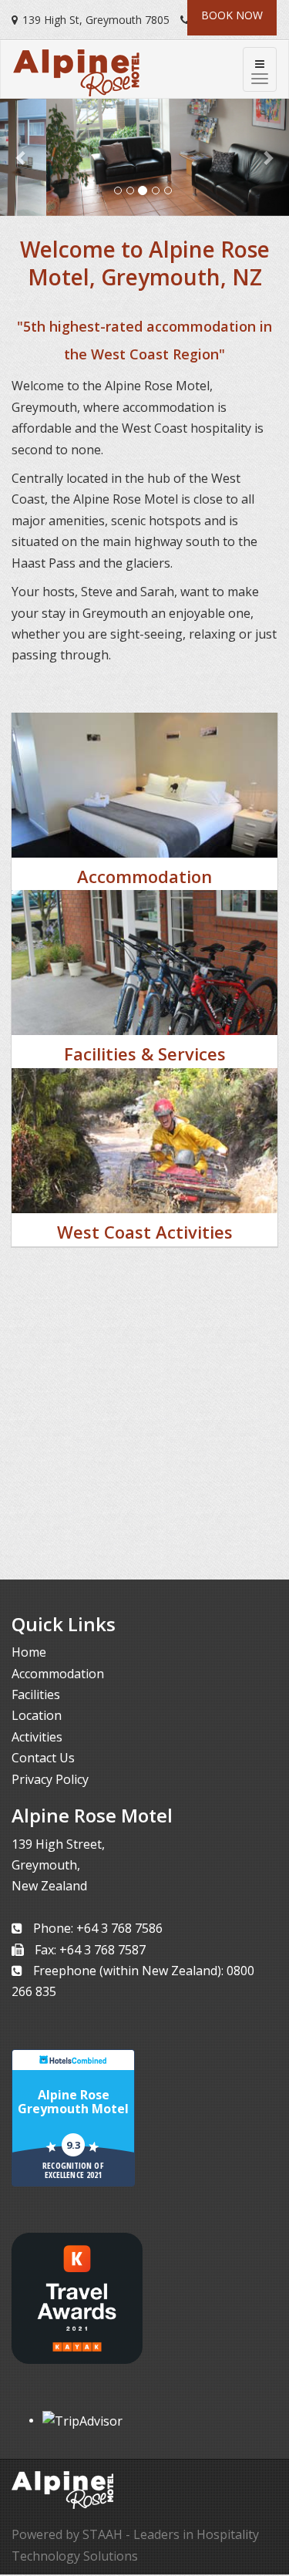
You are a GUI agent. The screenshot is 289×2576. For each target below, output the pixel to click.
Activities (37, 1737)
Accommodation (58, 1674)
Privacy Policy (50, 1779)
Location (37, 1715)
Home (29, 1652)
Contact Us (43, 1758)
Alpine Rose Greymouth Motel (73, 2102)
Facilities (36, 1694)
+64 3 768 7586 (119, 1928)
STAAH (102, 2534)
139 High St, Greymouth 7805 (96, 20)
